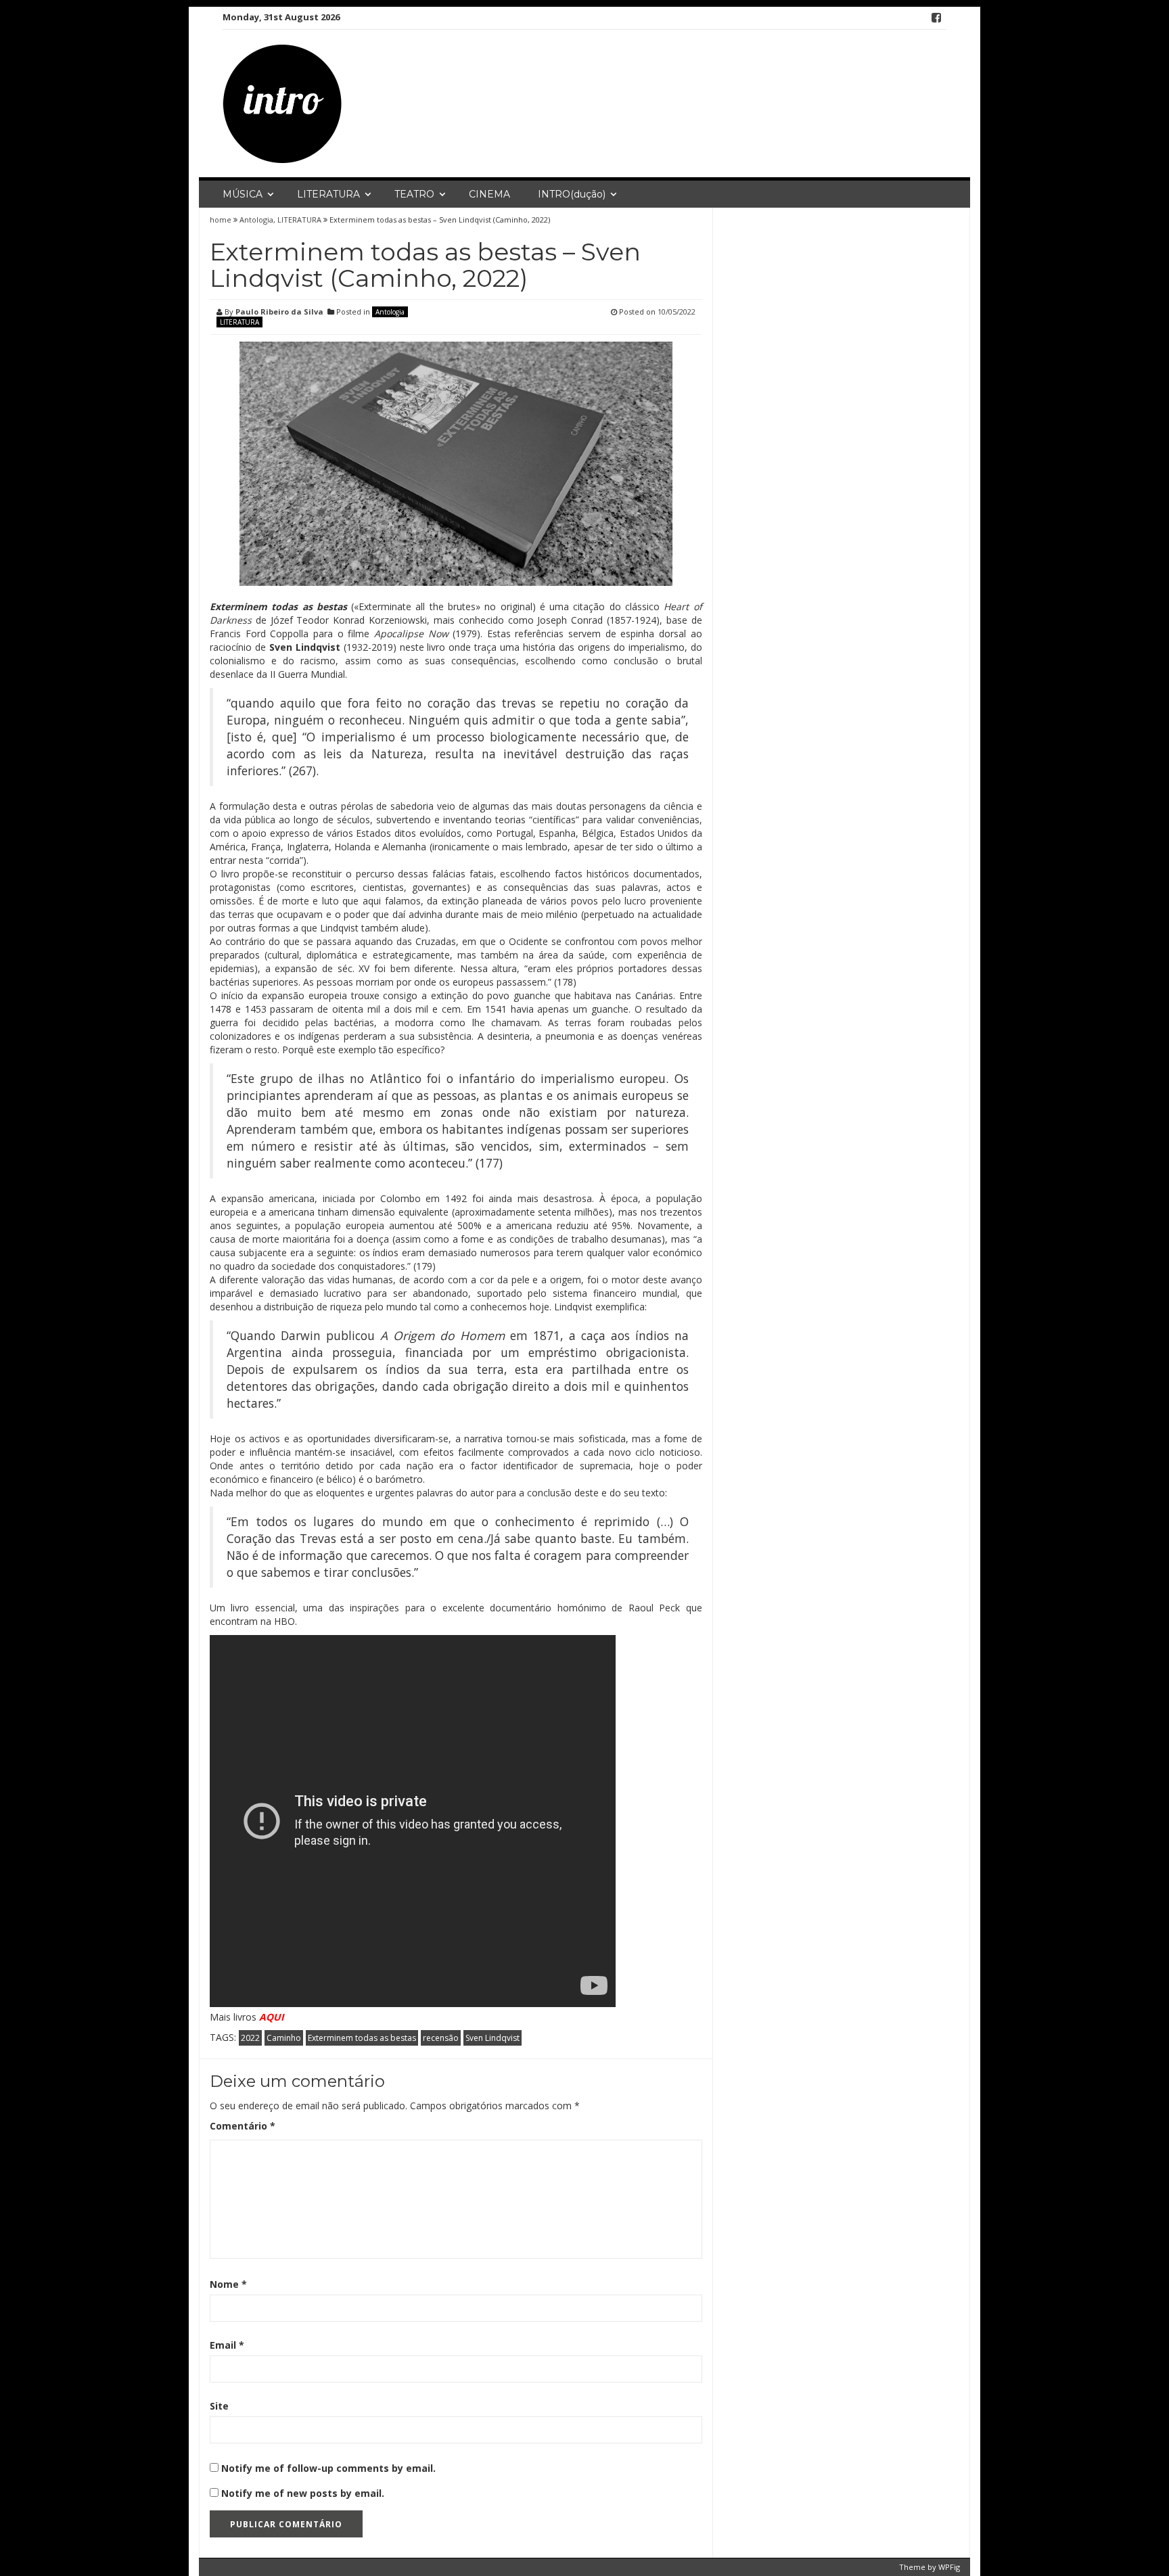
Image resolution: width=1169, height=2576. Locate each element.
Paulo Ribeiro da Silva (279, 312)
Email (227, 2345)
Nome (228, 2284)
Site (219, 2406)
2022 (250, 2038)
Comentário (243, 2126)
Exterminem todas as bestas (362, 2038)
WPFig (949, 2567)
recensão (441, 2038)
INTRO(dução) (572, 194)
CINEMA (489, 194)
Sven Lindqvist (492, 2038)
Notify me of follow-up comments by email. (328, 2468)
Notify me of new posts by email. (303, 2493)
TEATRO (414, 194)
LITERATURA (328, 194)
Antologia (256, 220)
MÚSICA (243, 194)
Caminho (284, 2038)
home (222, 220)
